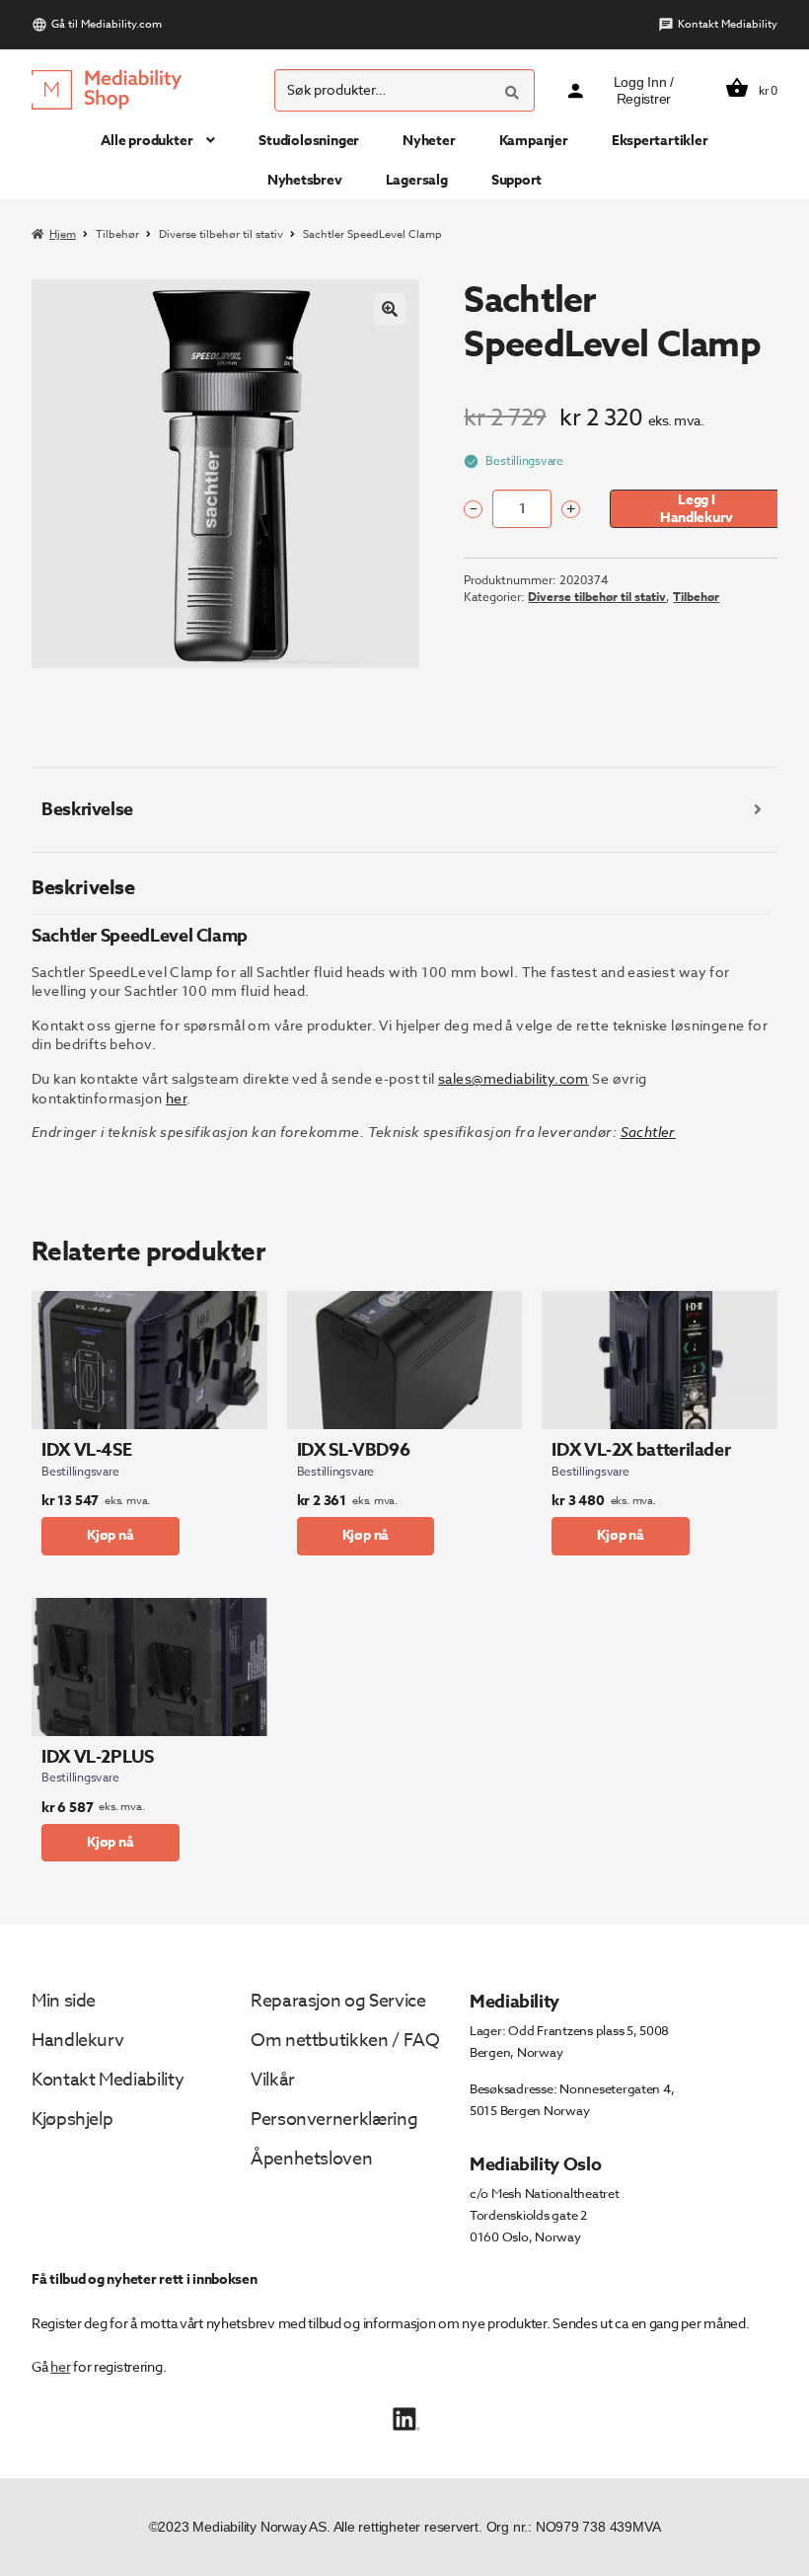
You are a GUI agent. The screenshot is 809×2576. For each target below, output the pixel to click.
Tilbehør (117, 234)
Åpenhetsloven (311, 2159)
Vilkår (273, 2080)
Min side (64, 2001)
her (60, 2366)
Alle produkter (147, 141)
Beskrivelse (87, 809)
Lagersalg (417, 180)
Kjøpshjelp (72, 2120)
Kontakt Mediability (728, 24)
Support (517, 180)
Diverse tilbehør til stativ (221, 234)
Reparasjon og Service (338, 2001)
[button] (390, 309)
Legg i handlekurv (697, 508)
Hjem (63, 234)
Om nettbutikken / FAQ (345, 2041)
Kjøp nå (110, 1535)
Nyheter (429, 141)
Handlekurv (77, 2041)
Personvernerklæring (334, 2120)
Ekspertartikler (660, 141)
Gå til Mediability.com (107, 24)
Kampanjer (534, 141)
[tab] (404, 810)
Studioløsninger (309, 141)
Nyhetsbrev (305, 180)
